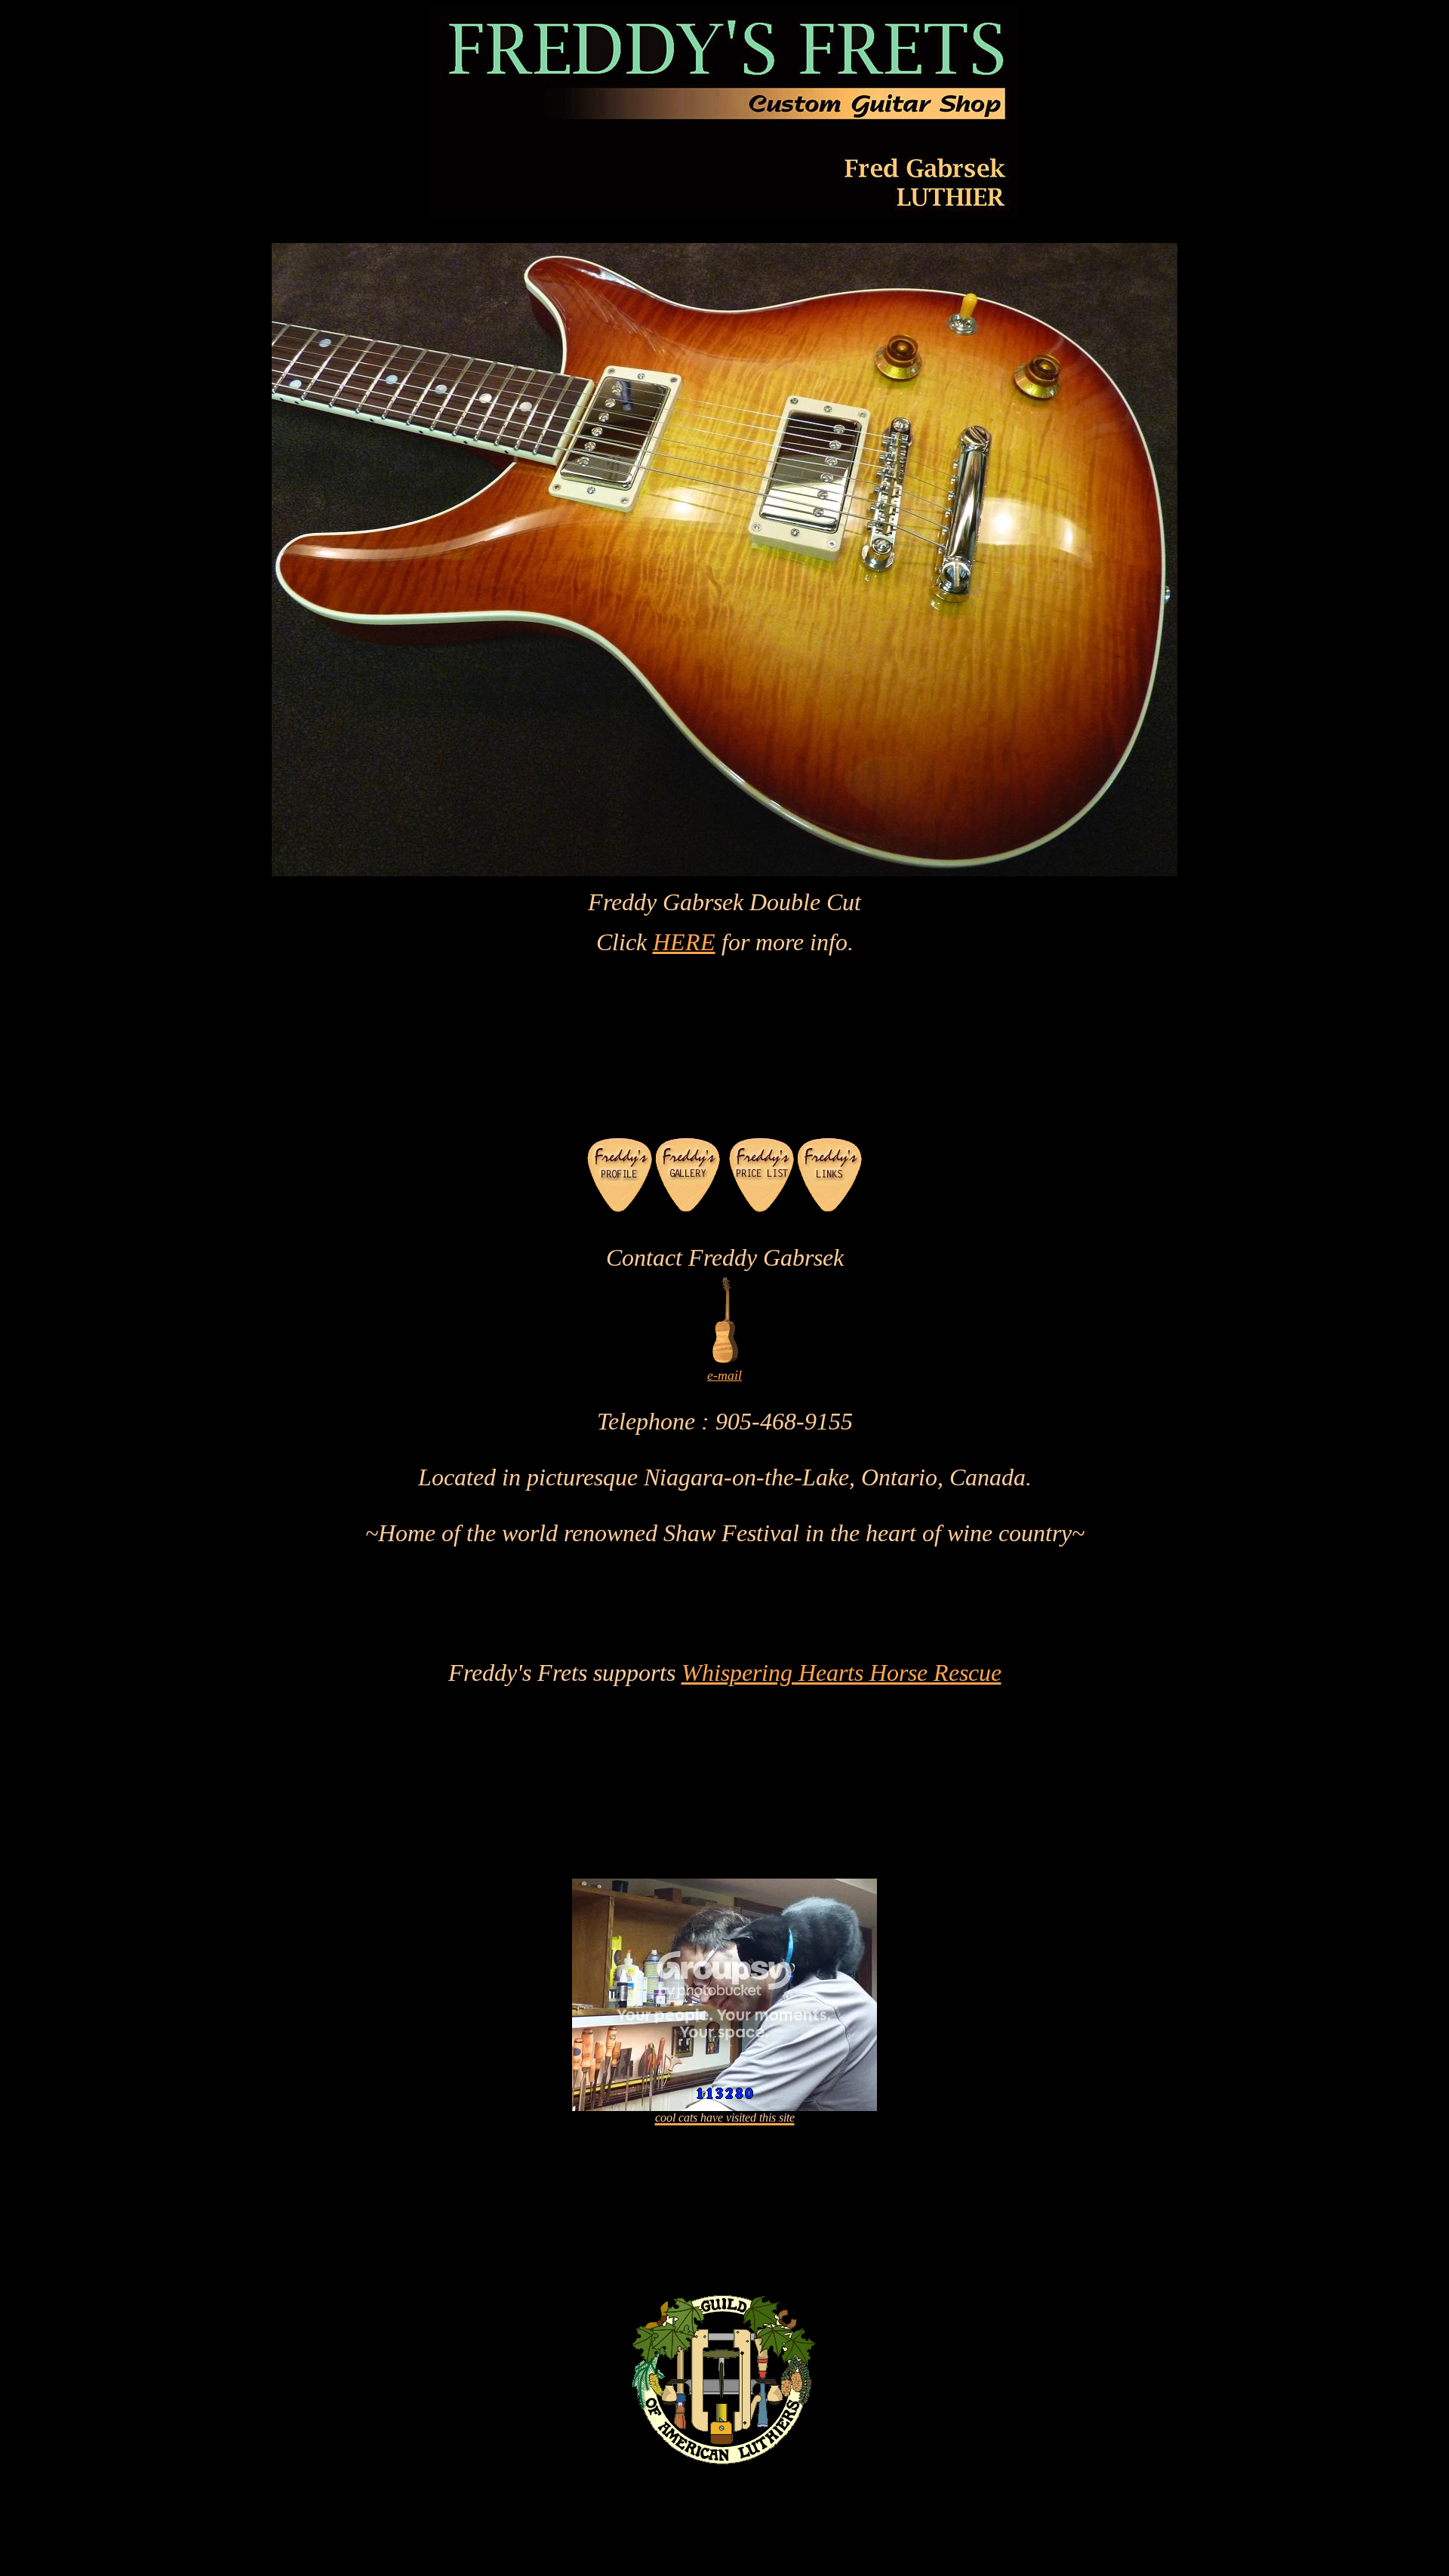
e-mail (724, 1375)
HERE (684, 942)
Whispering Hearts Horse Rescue (841, 1673)
